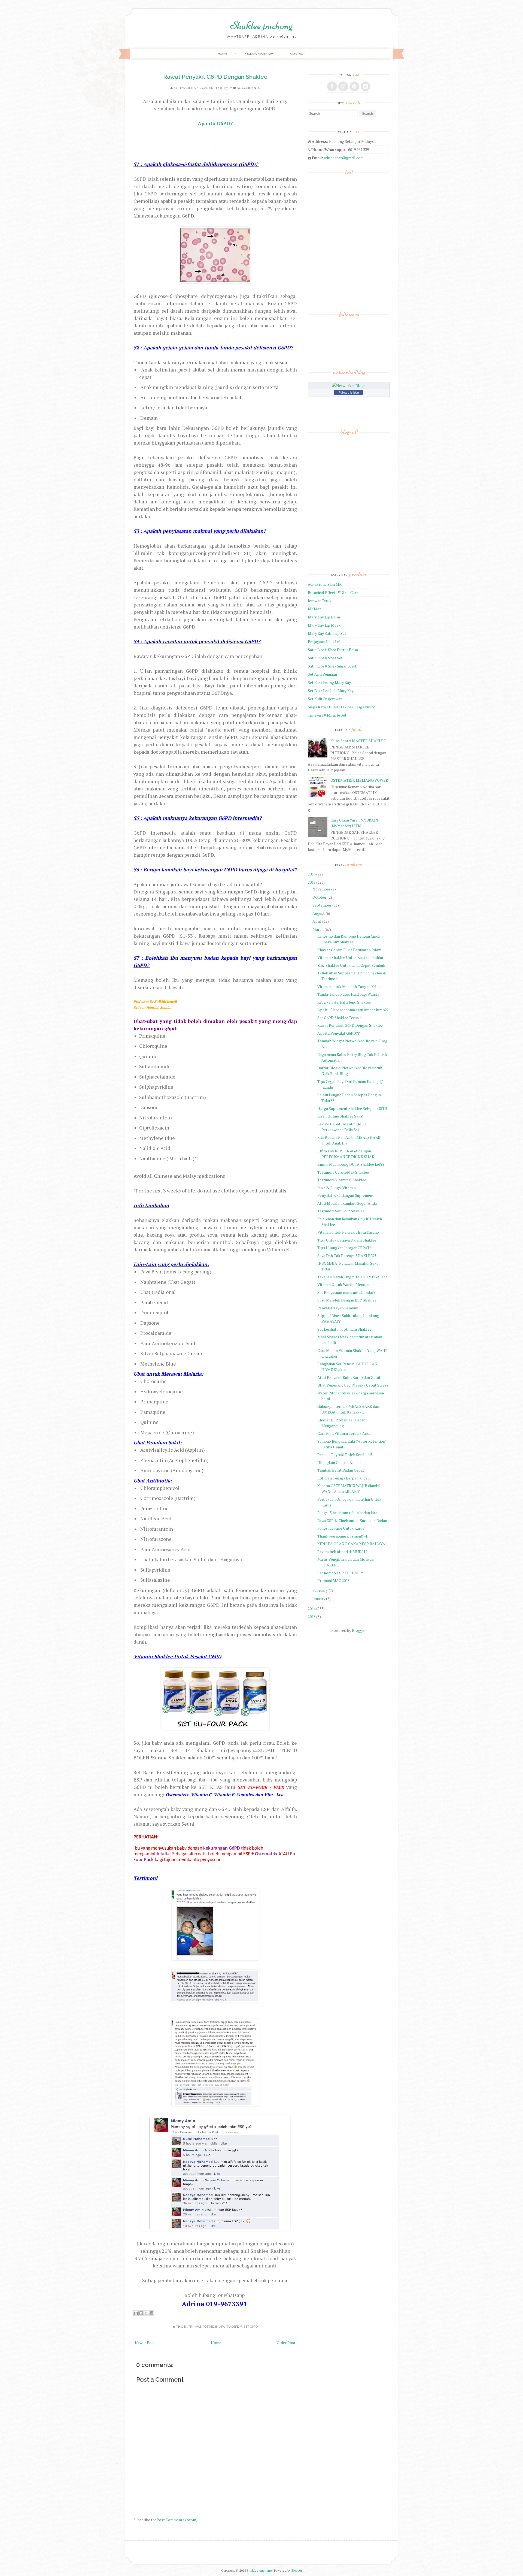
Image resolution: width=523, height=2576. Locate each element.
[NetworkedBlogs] (349, 386)
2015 (312, 882)
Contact (298, 54)
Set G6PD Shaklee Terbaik (340, 1018)
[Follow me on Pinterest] (354, 86)
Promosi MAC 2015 (333, 1580)
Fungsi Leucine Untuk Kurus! (341, 1528)
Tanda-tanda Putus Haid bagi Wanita (348, 994)
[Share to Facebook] (151, 2313)
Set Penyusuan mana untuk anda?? (346, 1292)
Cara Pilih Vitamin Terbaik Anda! (345, 1433)
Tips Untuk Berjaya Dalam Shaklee (347, 1240)
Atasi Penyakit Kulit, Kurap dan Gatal (349, 1377)
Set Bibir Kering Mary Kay (329, 682)
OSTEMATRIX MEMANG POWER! (360, 780)
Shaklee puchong (261, 25)
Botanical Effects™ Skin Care (333, 592)
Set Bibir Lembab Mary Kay (331, 691)
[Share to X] (146, 2313)
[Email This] (136, 2313)
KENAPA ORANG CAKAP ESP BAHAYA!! (352, 1544)
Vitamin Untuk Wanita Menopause (346, 1284)
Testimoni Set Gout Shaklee (341, 1211)
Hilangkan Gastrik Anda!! (339, 1462)
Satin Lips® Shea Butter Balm (333, 650)
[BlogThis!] (141, 2313)
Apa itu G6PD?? (231, 2327)
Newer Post (145, 2343)
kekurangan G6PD (221, 1848)
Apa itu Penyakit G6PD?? (339, 1033)
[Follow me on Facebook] (332, 86)
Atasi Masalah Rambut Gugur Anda (347, 1203)
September (322, 905)
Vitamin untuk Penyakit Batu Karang (348, 1232)
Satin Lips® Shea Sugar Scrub (333, 666)
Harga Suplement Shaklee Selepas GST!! (352, 1108)
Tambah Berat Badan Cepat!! (342, 1470)
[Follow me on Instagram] (366, 86)
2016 (312, 874)
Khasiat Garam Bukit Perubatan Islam (349, 950)
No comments (248, 88)
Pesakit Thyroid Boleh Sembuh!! (345, 1455)
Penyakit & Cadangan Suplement (346, 1195)
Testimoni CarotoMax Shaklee (343, 1172)
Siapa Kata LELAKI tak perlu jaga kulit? (341, 707)
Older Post (286, 2343)
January (319, 1598)
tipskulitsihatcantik (196, 88)
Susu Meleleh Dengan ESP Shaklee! (347, 1300)
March (318, 929)
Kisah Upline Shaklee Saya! (340, 1116)
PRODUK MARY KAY (259, 54)
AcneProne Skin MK (325, 584)
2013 (312, 1616)
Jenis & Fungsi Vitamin (337, 1188)
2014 (312, 1609)
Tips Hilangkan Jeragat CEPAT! (344, 1248)
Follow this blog (349, 392)
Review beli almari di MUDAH (342, 1552)
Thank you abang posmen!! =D (343, 1536)
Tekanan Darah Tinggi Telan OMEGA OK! (352, 1277)
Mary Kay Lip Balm (324, 617)
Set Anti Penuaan (322, 674)
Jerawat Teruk (320, 601)
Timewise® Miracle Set (327, 715)
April (317, 921)
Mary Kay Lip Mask (324, 625)
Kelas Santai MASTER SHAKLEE (358, 741)
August (319, 913)
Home (222, 54)
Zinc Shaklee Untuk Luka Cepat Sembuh (351, 965)
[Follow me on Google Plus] (343, 86)
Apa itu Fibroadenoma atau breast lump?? (353, 1010)
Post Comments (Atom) (177, 2520)
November (321, 889)
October (320, 897)
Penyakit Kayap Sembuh (338, 1308)
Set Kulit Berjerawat (325, 699)
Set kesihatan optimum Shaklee (344, 1329)
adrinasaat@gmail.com (344, 158)
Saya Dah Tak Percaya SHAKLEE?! (347, 1256)
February (320, 1590)
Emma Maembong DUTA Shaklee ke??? (351, 1164)
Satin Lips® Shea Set (325, 658)
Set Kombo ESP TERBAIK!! (340, 1573)
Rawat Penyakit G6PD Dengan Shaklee (215, 77)
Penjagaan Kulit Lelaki (327, 641)
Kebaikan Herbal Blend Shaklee (344, 1002)
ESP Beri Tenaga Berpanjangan (343, 1478)
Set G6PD (251, 2327)
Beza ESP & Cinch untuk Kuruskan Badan (352, 1520)
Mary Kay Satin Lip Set (327, 633)
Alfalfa (163, 1854)
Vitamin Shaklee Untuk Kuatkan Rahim (350, 957)
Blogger (359, 1630)
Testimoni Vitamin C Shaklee (342, 1180)
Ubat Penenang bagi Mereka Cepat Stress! (353, 1385)
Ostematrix (266, 1854)
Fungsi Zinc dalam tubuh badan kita (347, 1513)
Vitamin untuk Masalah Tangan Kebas (349, 987)
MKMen (315, 609)
